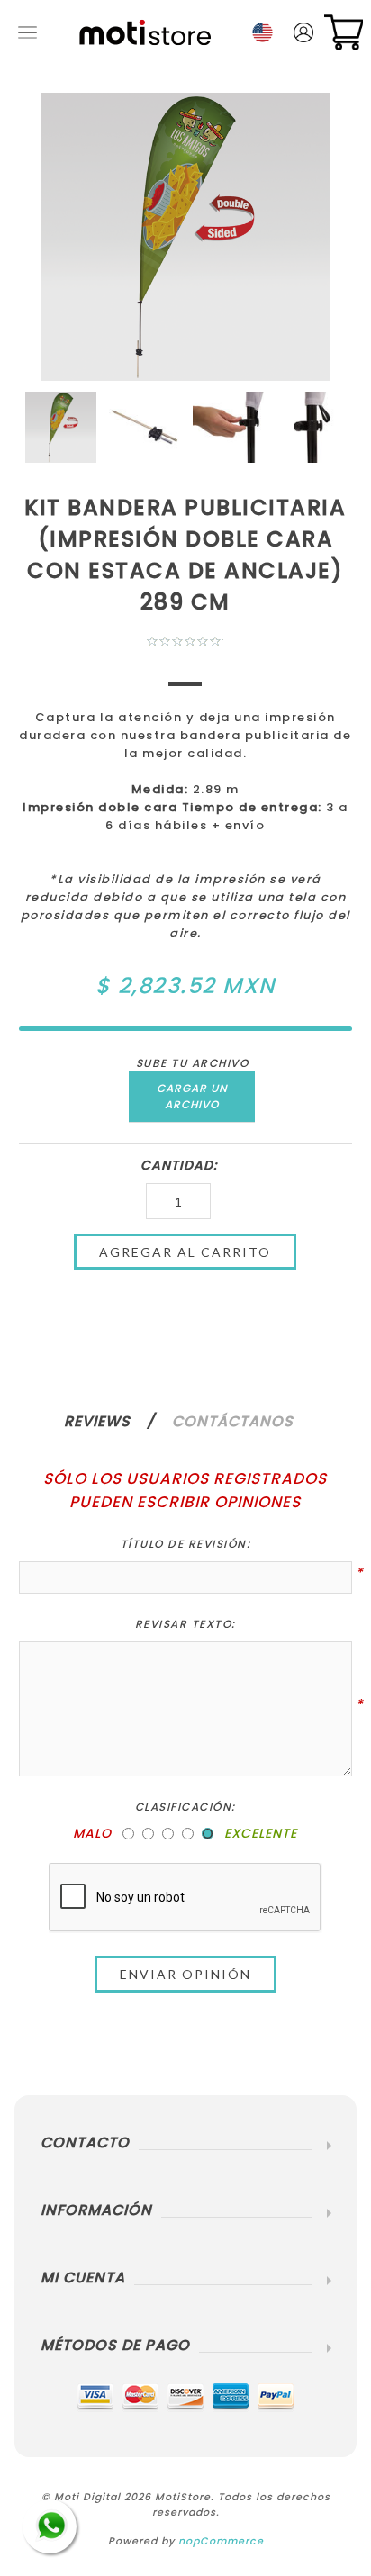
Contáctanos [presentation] (233, 1421)
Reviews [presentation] (97, 1421)
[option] (61, 427)
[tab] (116, 1421)
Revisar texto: (185, 1624)
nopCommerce (221, 2541)
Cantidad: (179, 1165)
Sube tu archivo (193, 1063)
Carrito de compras (344, 32)
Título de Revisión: (186, 1544)
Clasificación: (185, 1807)
